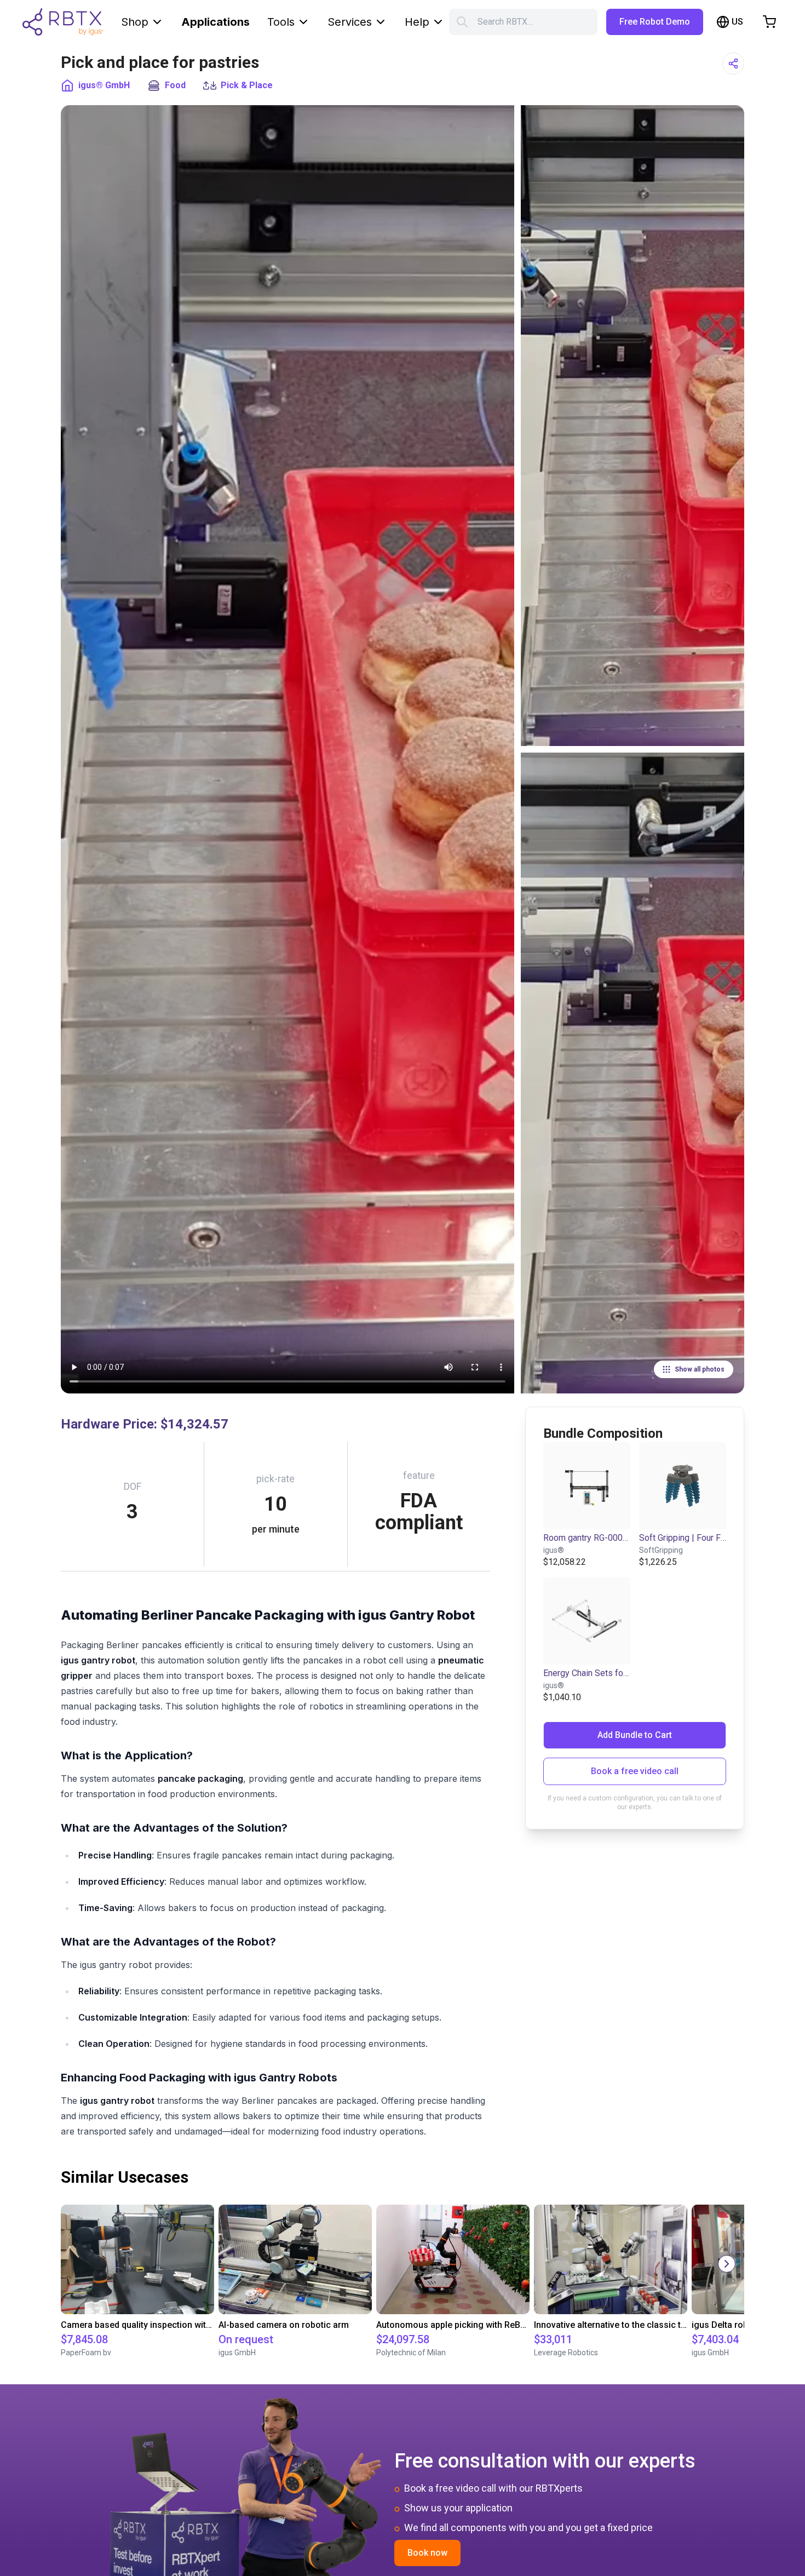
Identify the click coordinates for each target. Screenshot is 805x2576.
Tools (281, 22)
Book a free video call (635, 1771)
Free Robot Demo (655, 22)
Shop (135, 22)
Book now (427, 2553)
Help (417, 22)
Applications (215, 22)
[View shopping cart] (769, 22)
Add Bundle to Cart (635, 1735)
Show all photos (700, 1369)
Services (350, 22)
